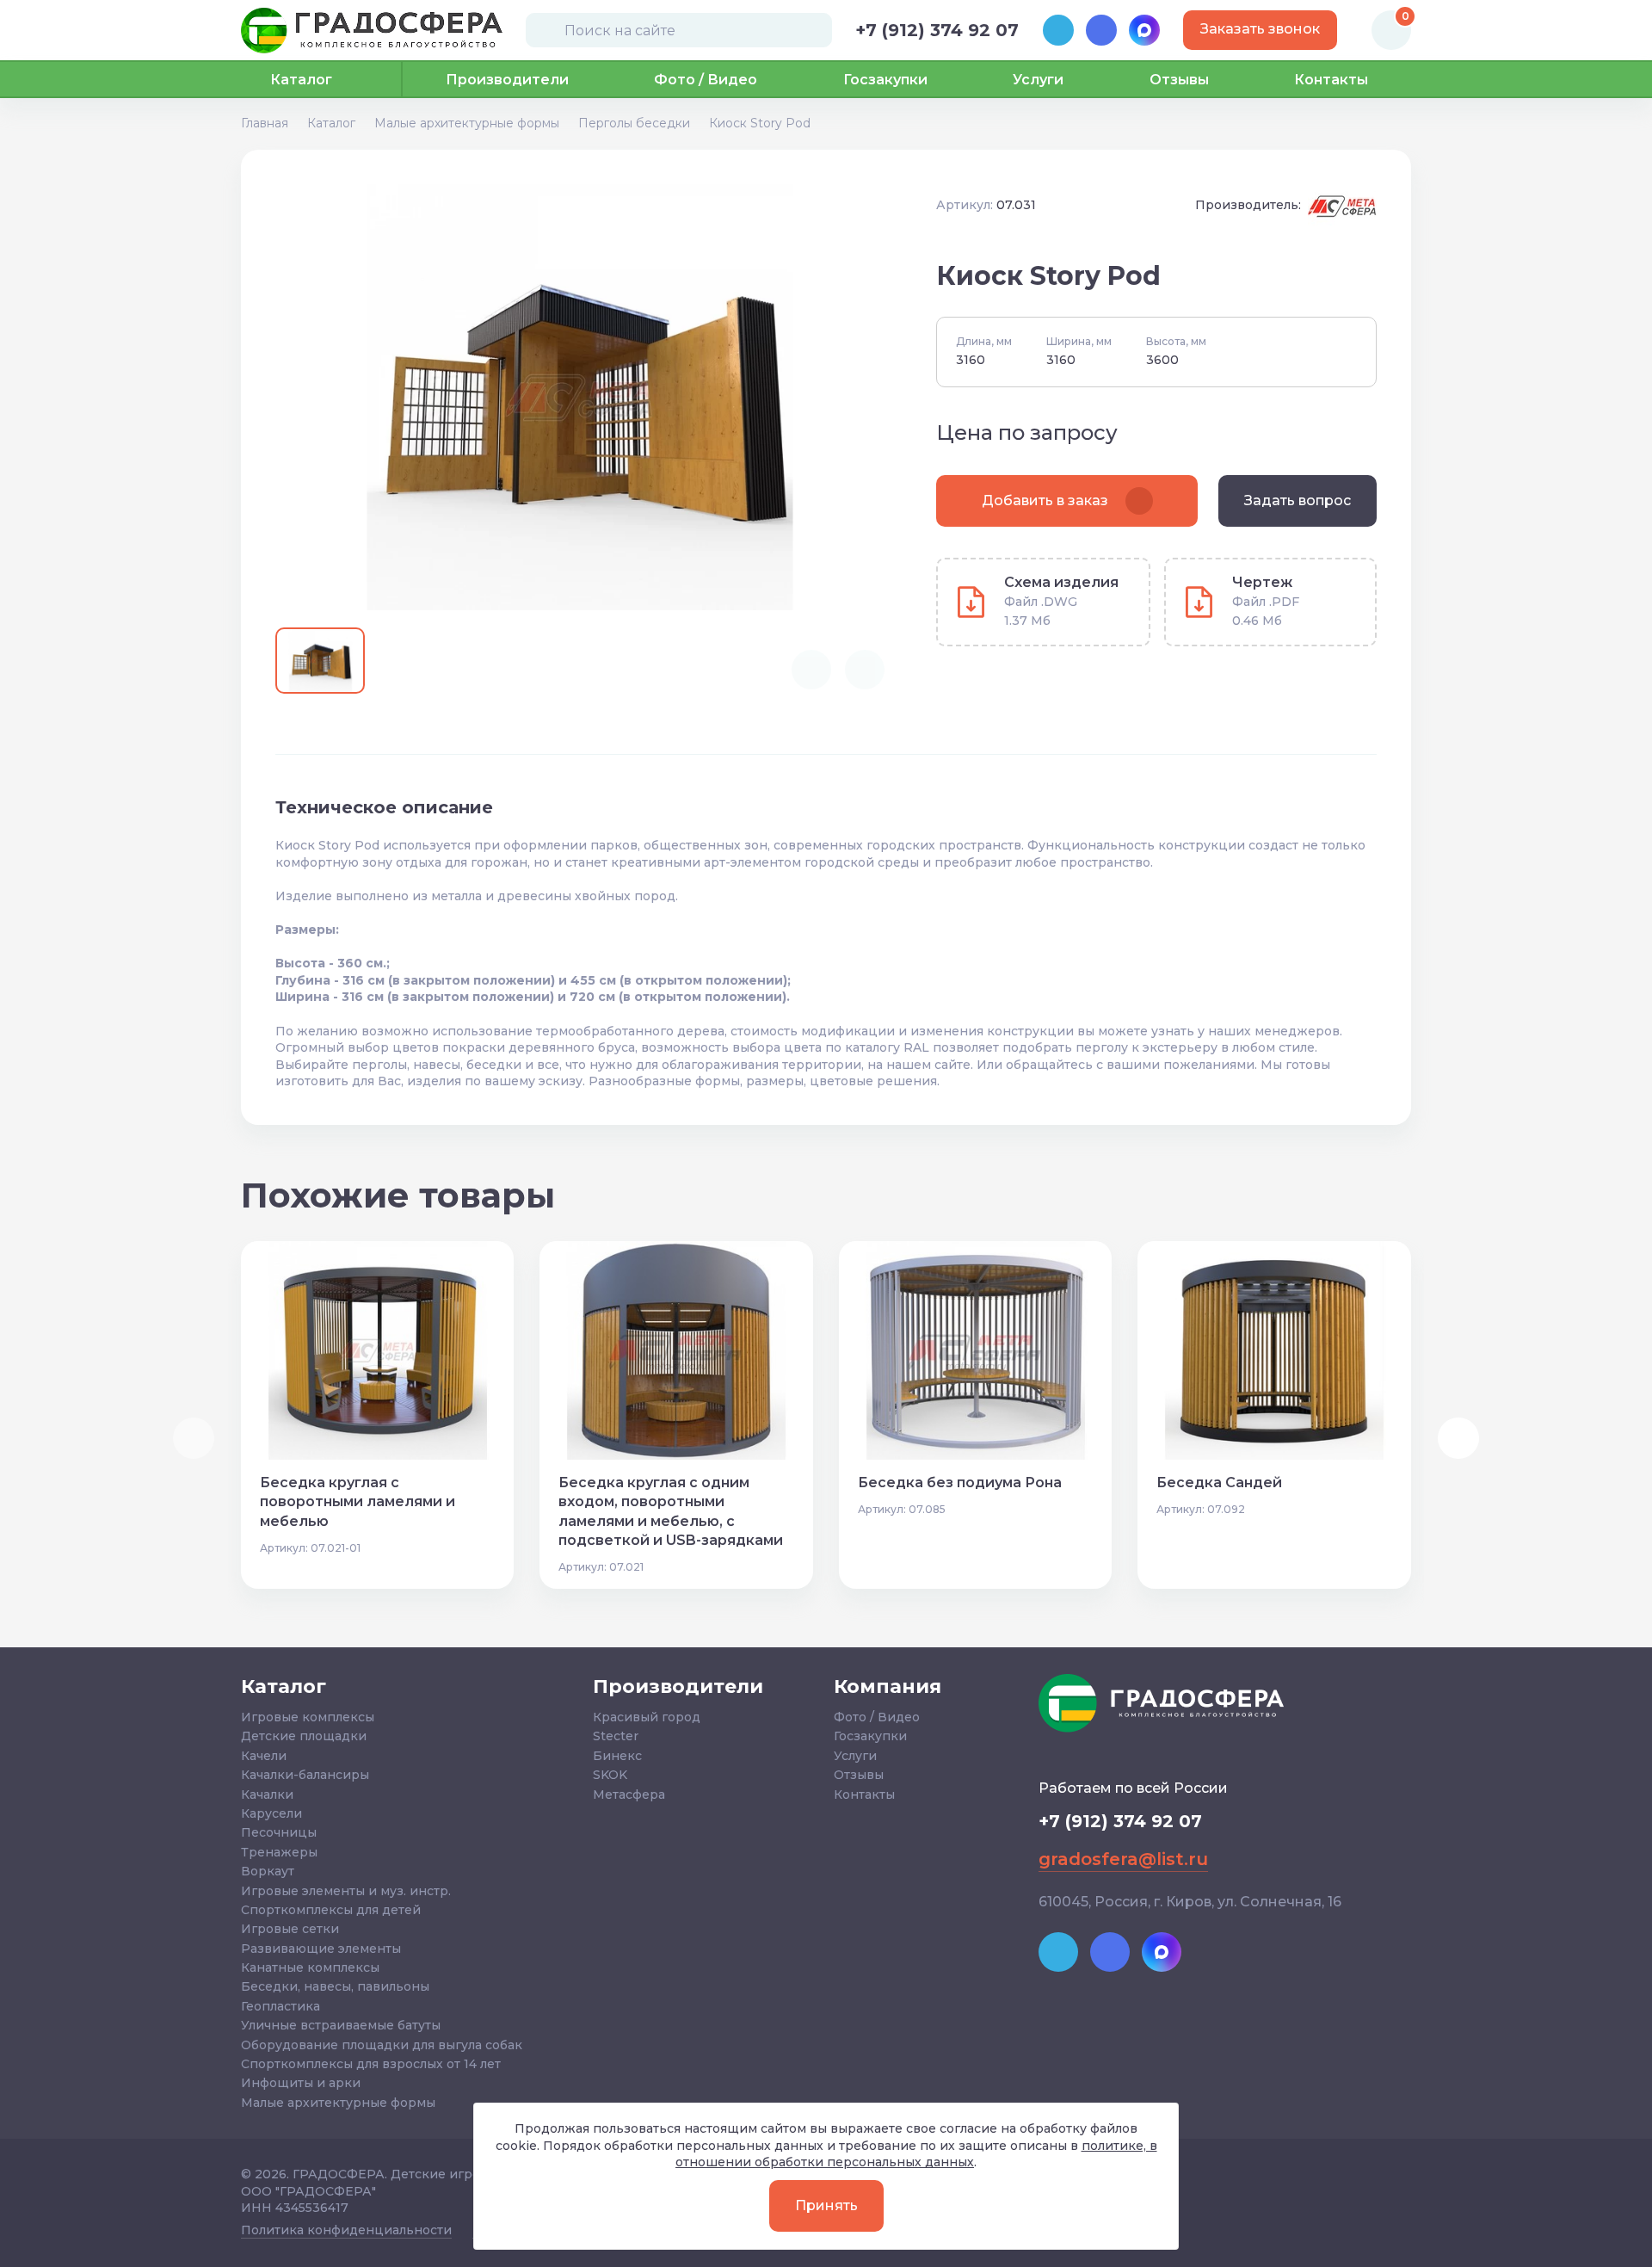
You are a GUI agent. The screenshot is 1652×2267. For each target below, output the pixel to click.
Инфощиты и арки (301, 2083)
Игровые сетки (290, 1929)
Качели (264, 1756)
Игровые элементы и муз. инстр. (346, 1891)
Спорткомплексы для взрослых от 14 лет (371, 2064)
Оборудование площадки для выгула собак (382, 2045)
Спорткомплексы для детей (331, 1910)
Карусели (271, 1813)
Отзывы (1179, 80)
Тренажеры (279, 1852)
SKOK (610, 1775)
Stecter (616, 1736)
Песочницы (279, 1832)
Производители (507, 80)
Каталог (331, 123)
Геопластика (280, 2006)
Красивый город (647, 1717)
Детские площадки (304, 1736)
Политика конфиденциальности (346, 2230)
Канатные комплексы (310, 1967)
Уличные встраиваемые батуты (341, 2025)
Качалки (267, 1794)
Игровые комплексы (308, 1717)
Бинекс (617, 1756)
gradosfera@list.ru (1123, 1859)
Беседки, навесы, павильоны (335, 1986)
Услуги (1038, 80)
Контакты (1331, 80)
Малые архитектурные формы (467, 123)
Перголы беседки (634, 123)
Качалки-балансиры (305, 1775)
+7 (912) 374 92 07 (937, 30)
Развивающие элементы (321, 1949)
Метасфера (629, 1794)
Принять (826, 2205)
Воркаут (268, 1871)
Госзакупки (885, 80)
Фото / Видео (706, 80)
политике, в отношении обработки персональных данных (916, 2154)
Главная (265, 123)
